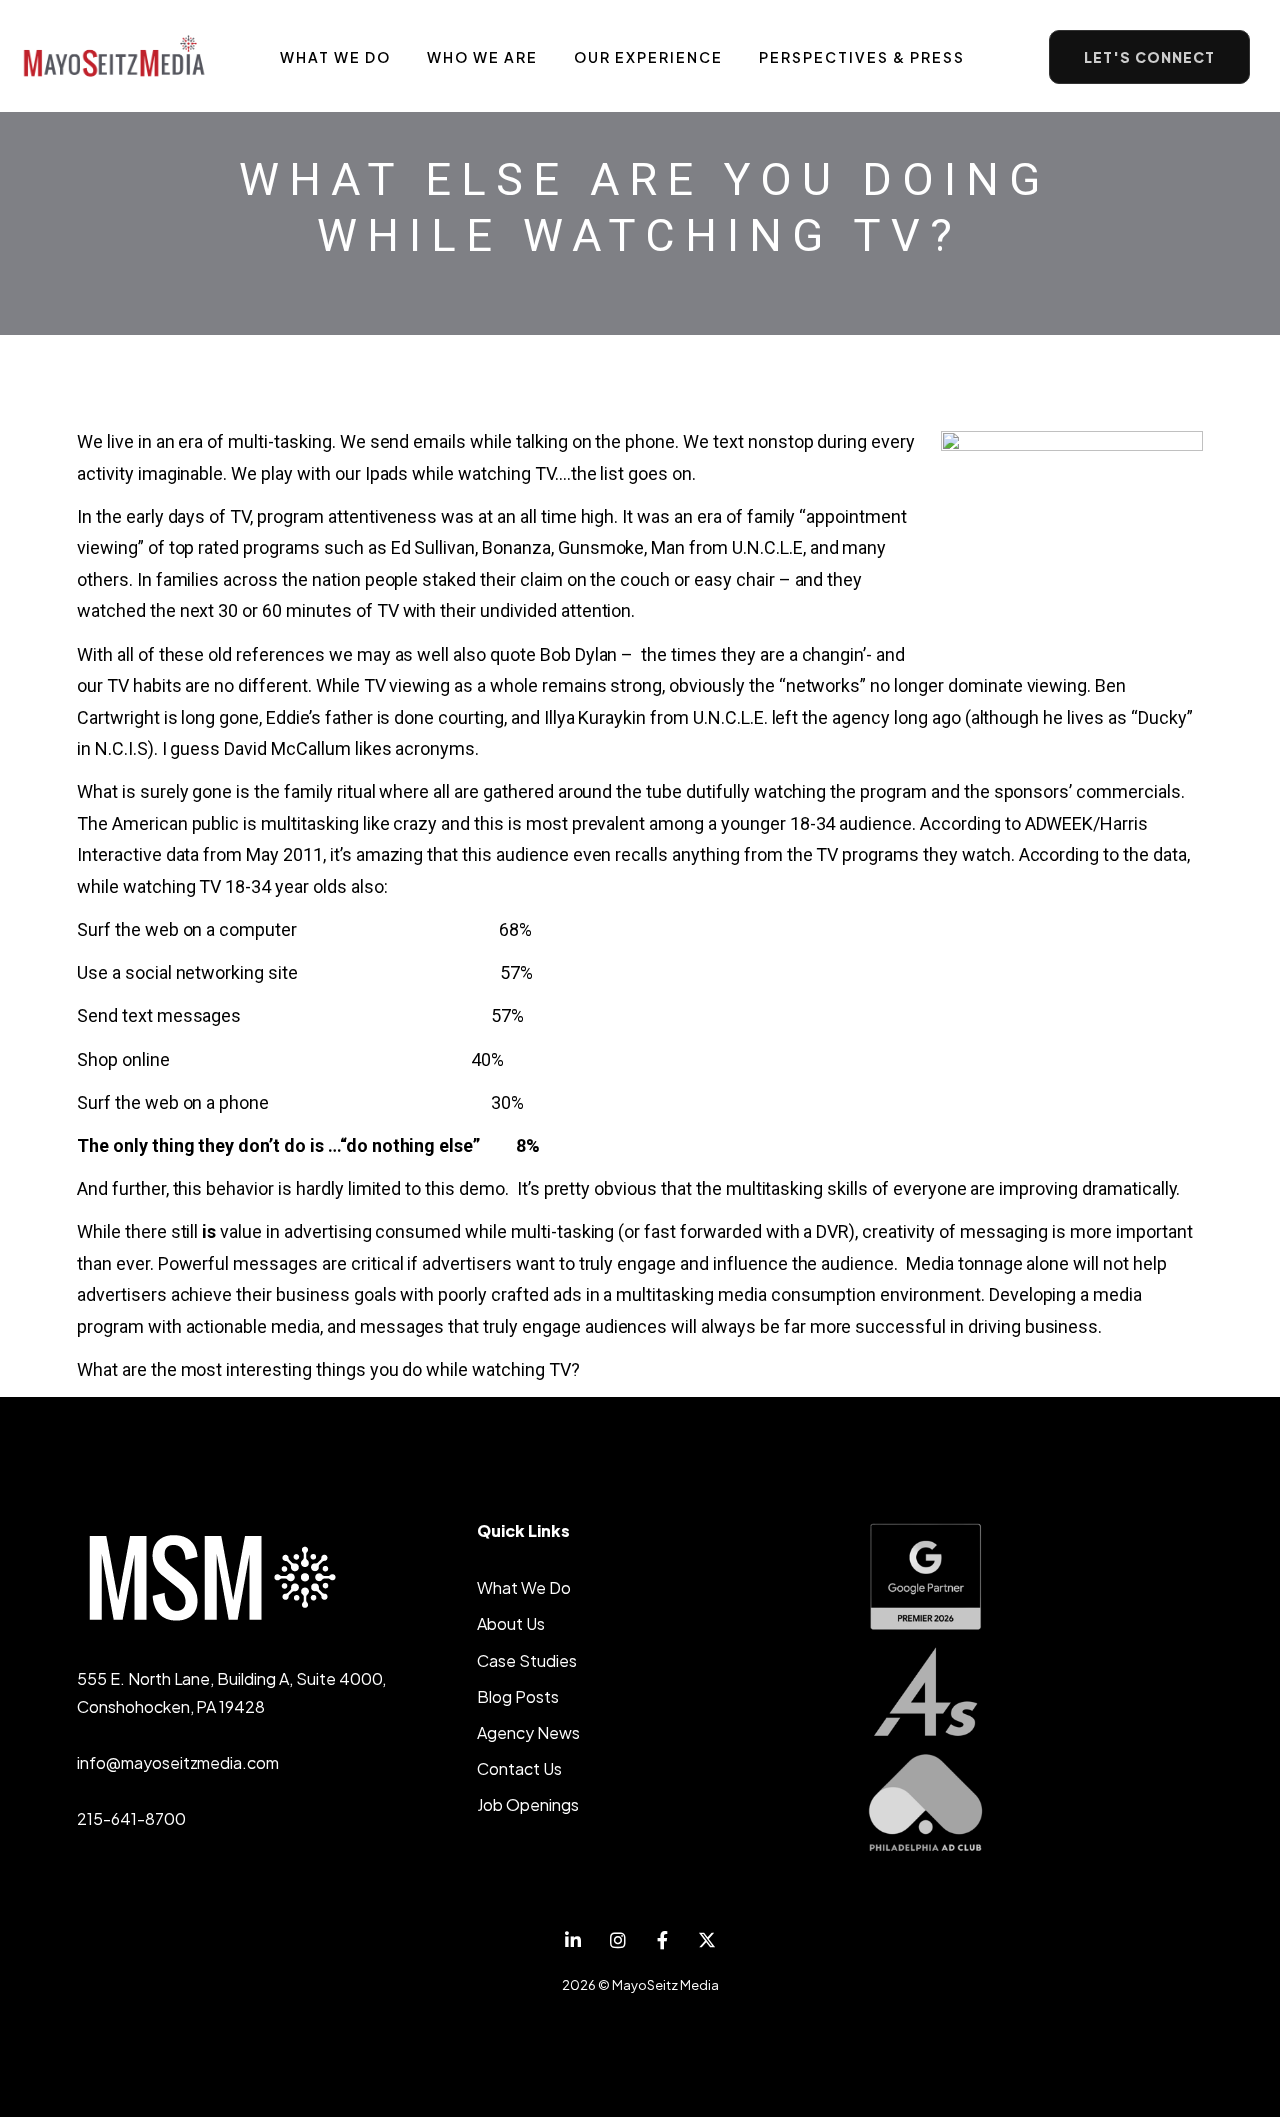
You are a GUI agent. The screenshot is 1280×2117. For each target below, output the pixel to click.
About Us (511, 1623)
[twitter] (707, 1940)
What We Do (524, 1587)
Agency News (528, 1732)
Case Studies (527, 1660)
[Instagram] (617, 1940)
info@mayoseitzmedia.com (178, 1762)
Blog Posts (518, 1696)
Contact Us (519, 1768)
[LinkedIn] (573, 1940)
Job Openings (528, 1804)
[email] (662, 1940)
